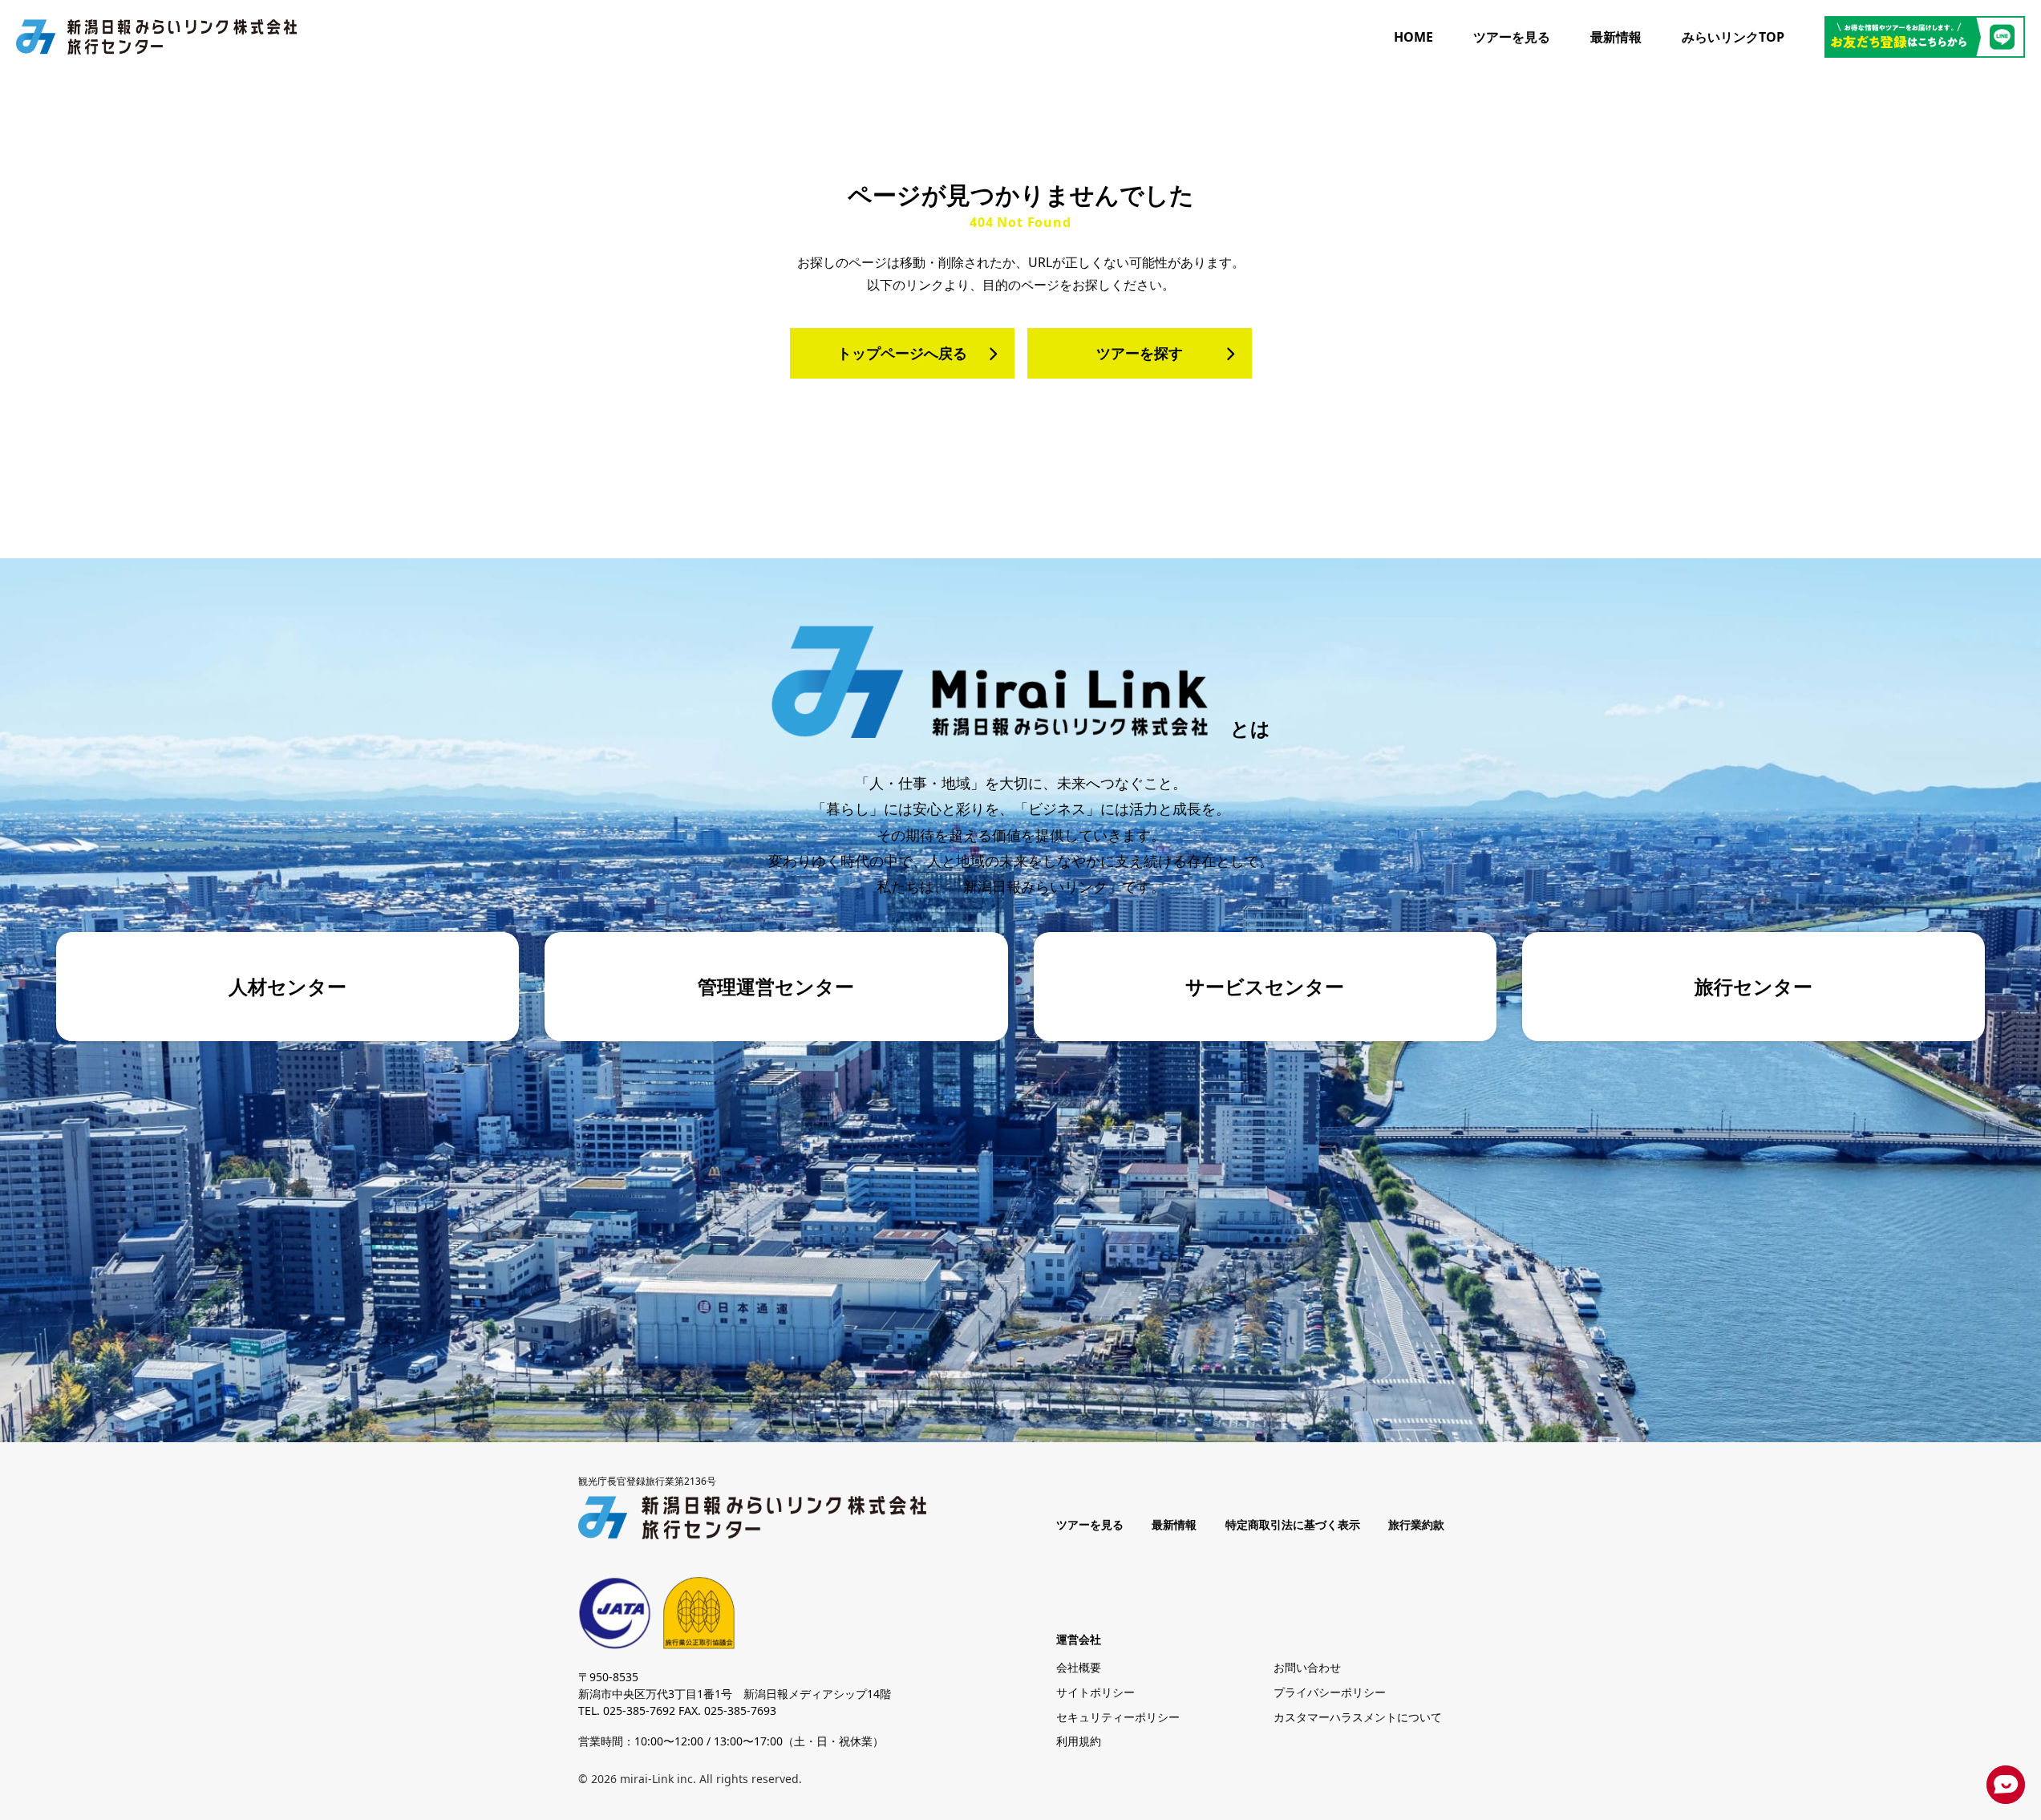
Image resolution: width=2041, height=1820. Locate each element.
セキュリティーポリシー (1118, 1717)
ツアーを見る (1512, 37)
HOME (1413, 37)
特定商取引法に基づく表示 (1293, 1525)
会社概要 (1079, 1667)
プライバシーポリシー (1330, 1692)
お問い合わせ (1307, 1667)
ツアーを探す (1140, 353)
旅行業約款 (1416, 1525)
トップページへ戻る (902, 353)
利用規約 (1079, 1741)
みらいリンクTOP (1733, 37)
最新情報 (1616, 37)
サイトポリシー (1095, 1692)
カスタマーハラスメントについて (1358, 1717)
